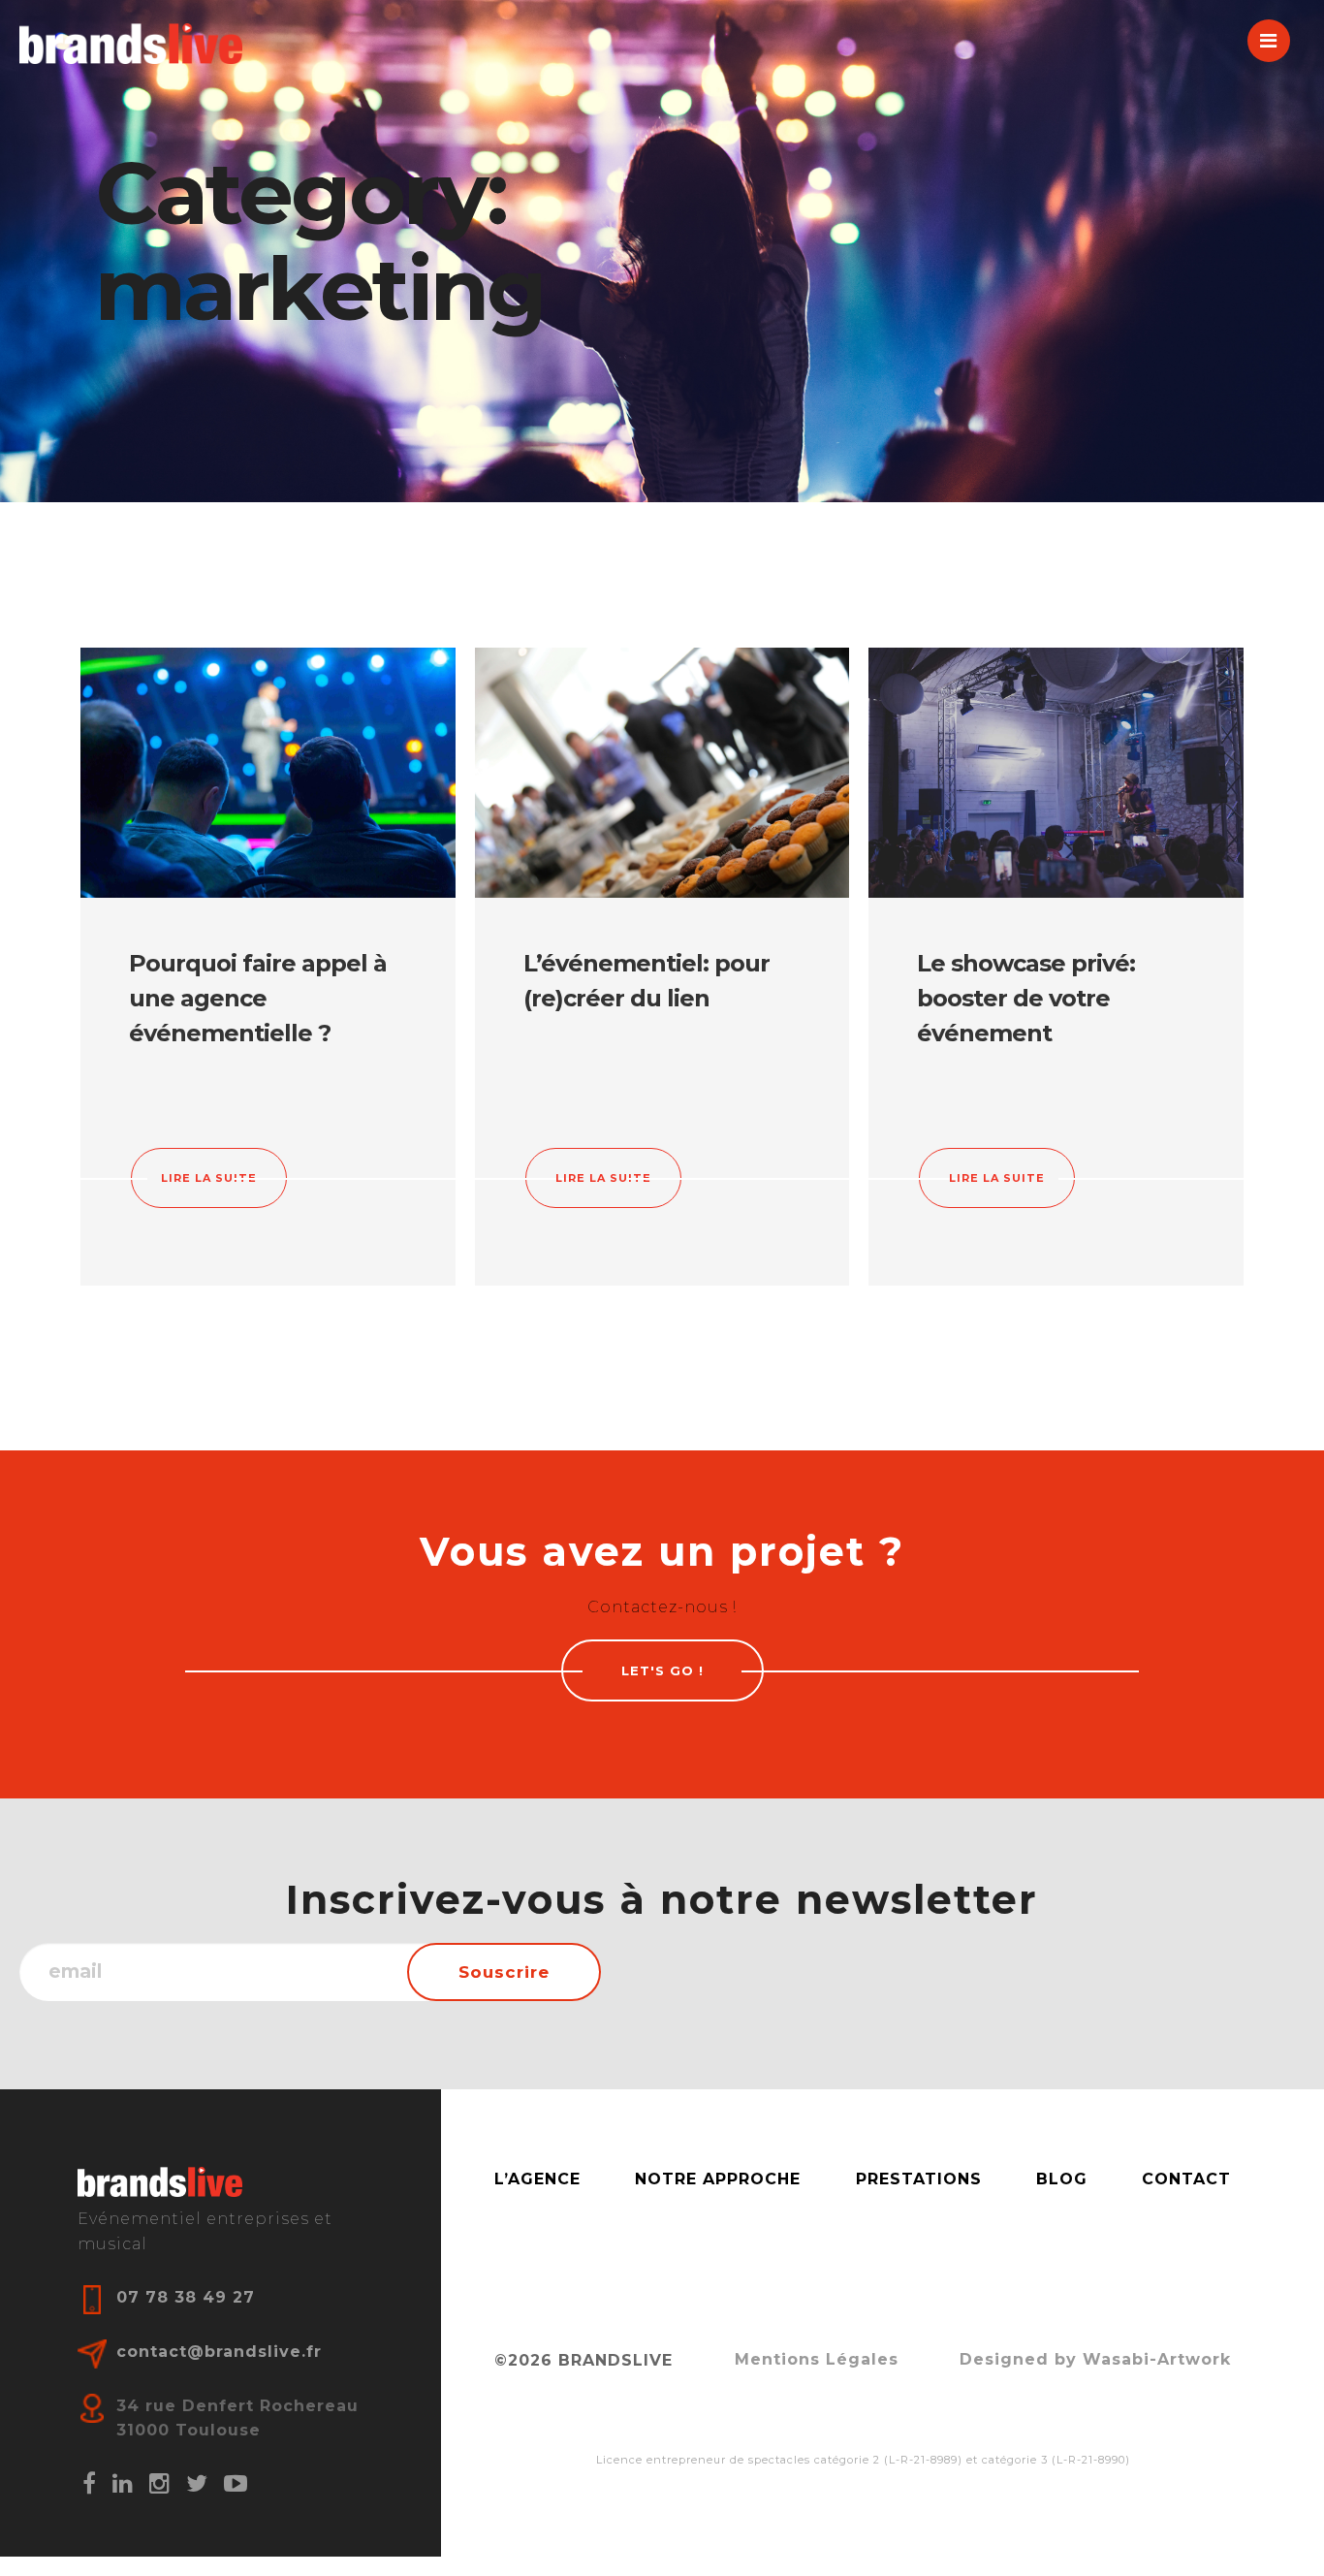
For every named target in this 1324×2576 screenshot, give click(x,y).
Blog (1062, 2179)
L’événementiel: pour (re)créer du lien (646, 981)
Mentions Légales (817, 2359)
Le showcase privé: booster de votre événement (1026, 998)
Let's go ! (662, 1670)
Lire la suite (209, 1178)
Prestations (919, 2179)
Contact (1186, 2179)
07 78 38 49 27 (186, 2297)
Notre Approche (718, 2179)
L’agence (537, 2179)
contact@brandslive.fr (219, 2352)
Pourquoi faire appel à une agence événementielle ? (258, 998)
